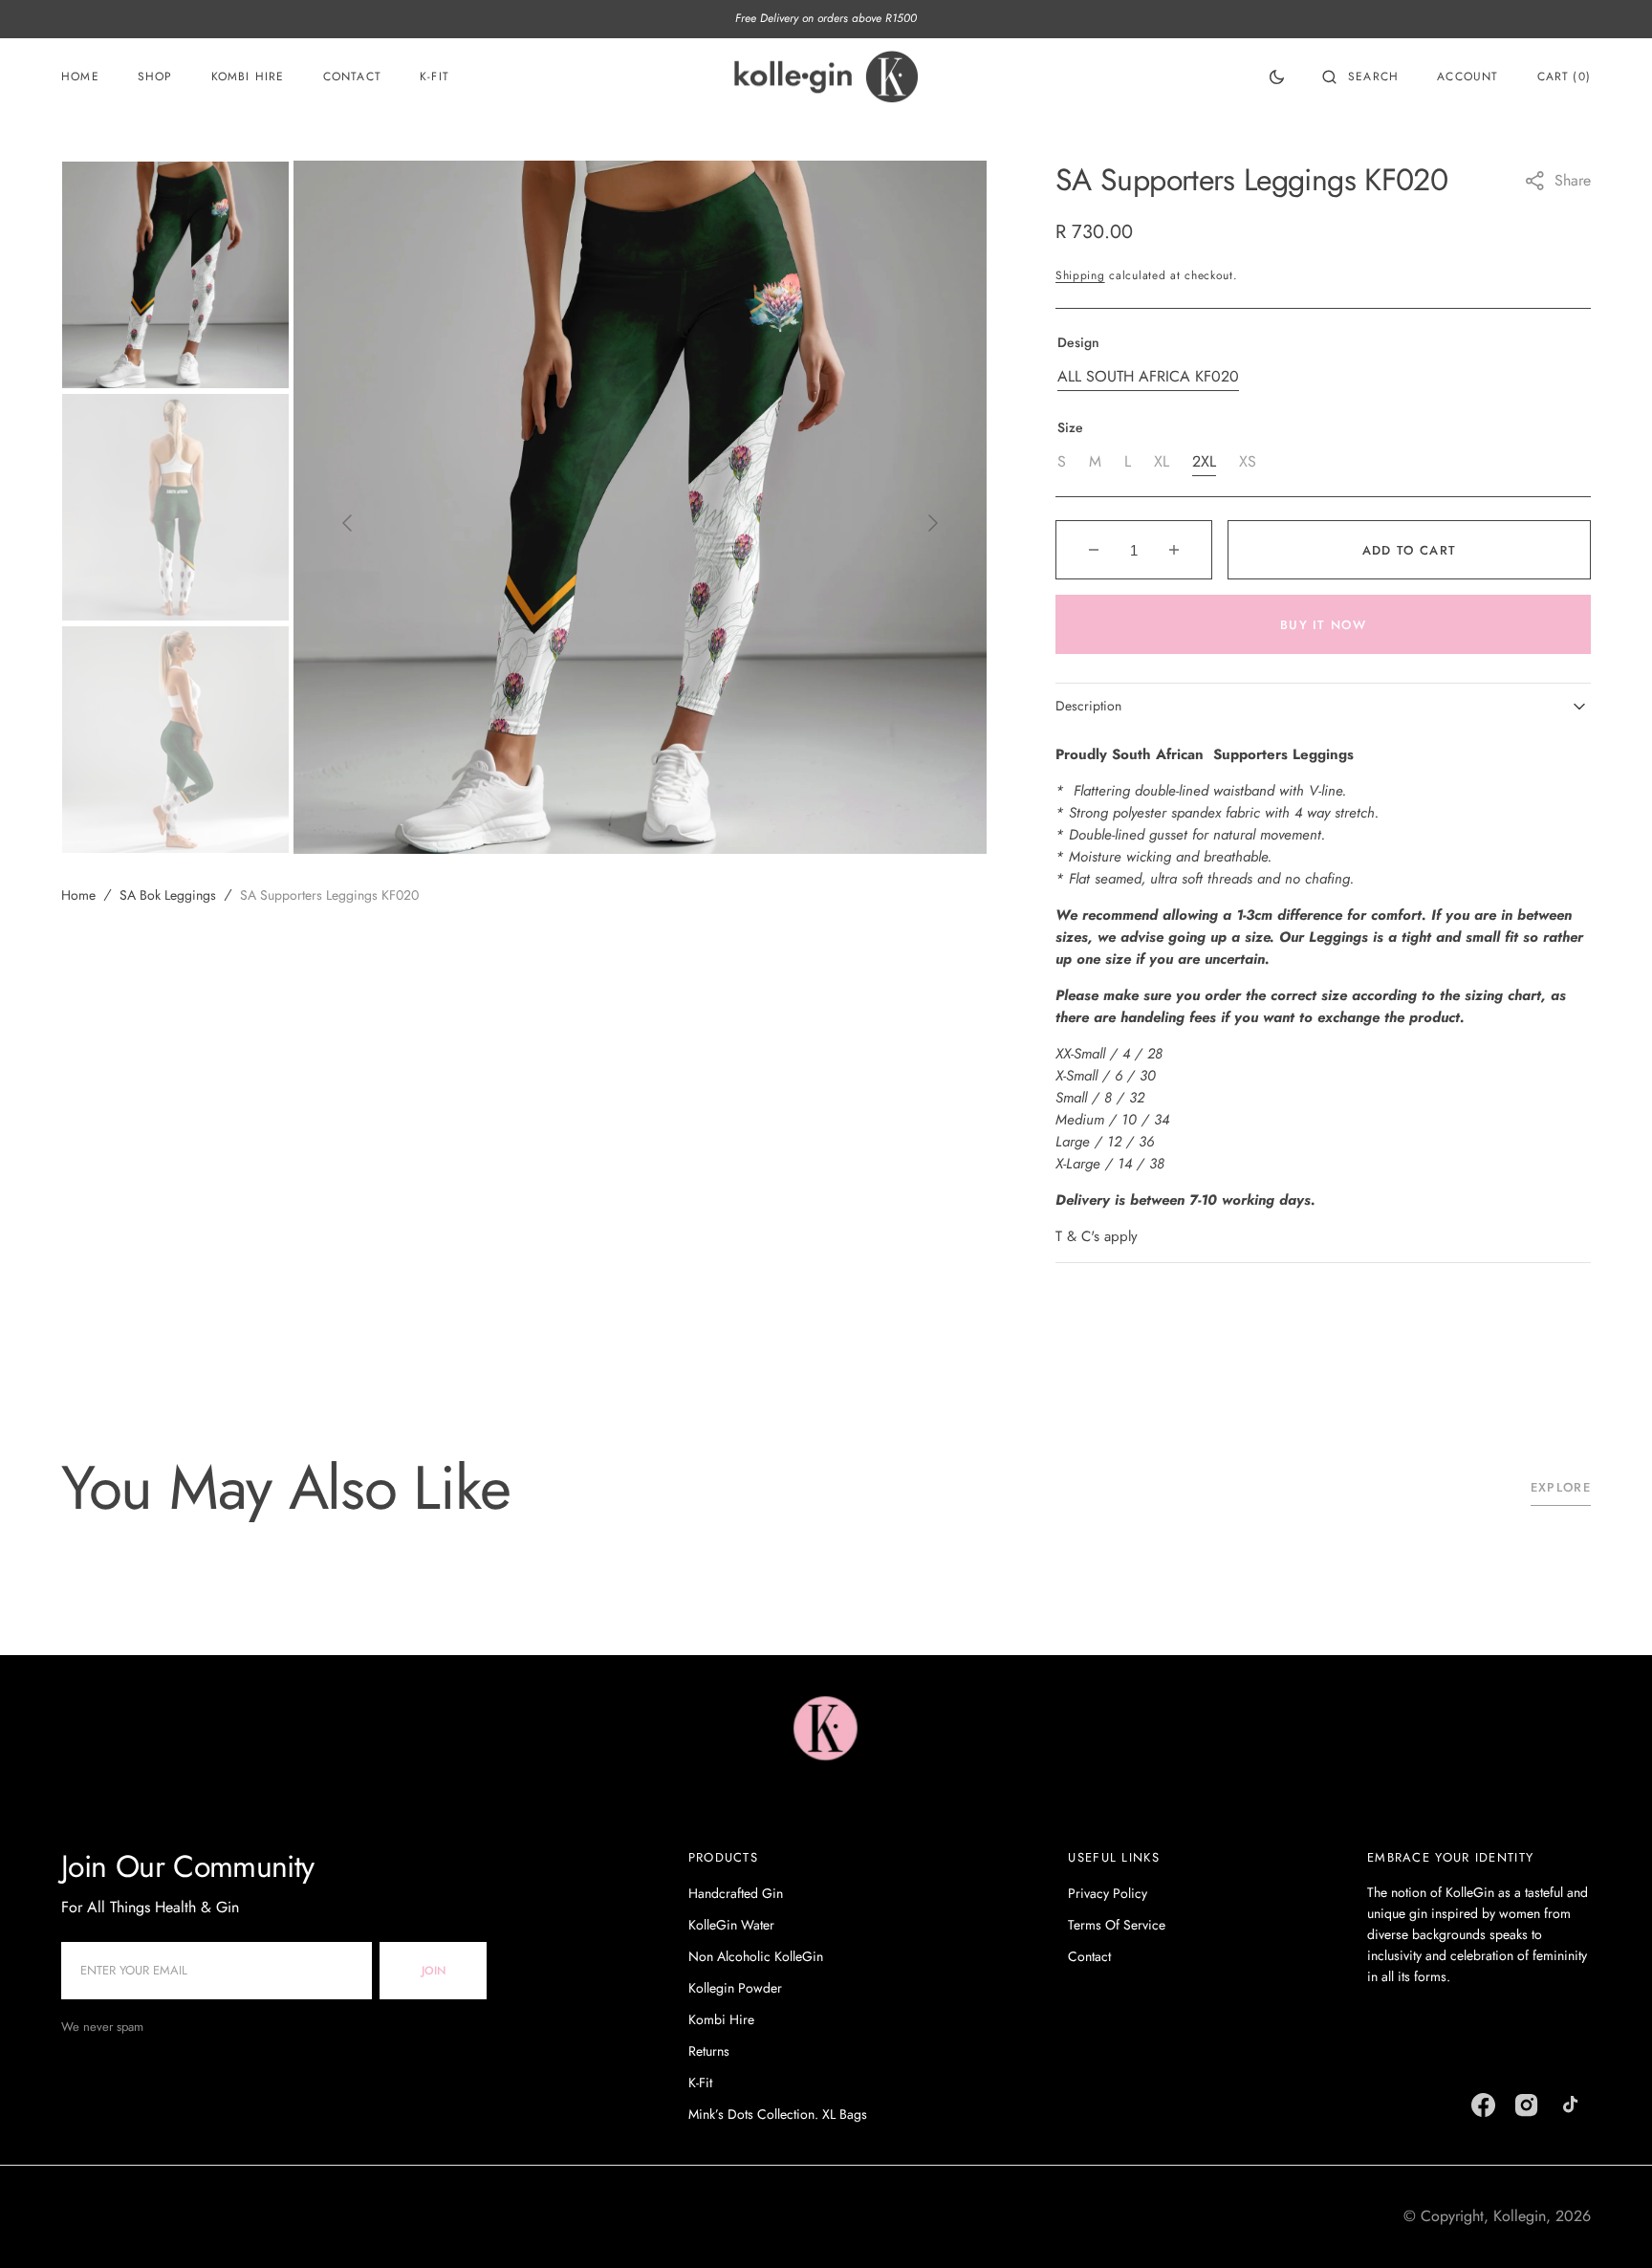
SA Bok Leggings (168, 895)
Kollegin (1520, 2216)
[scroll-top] (1608, 2224)
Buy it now (1323, 625)
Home (78, 895)
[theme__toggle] (1277, 76)
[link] (826, 1732)
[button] (1360, 76)
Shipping (1080, 275)
